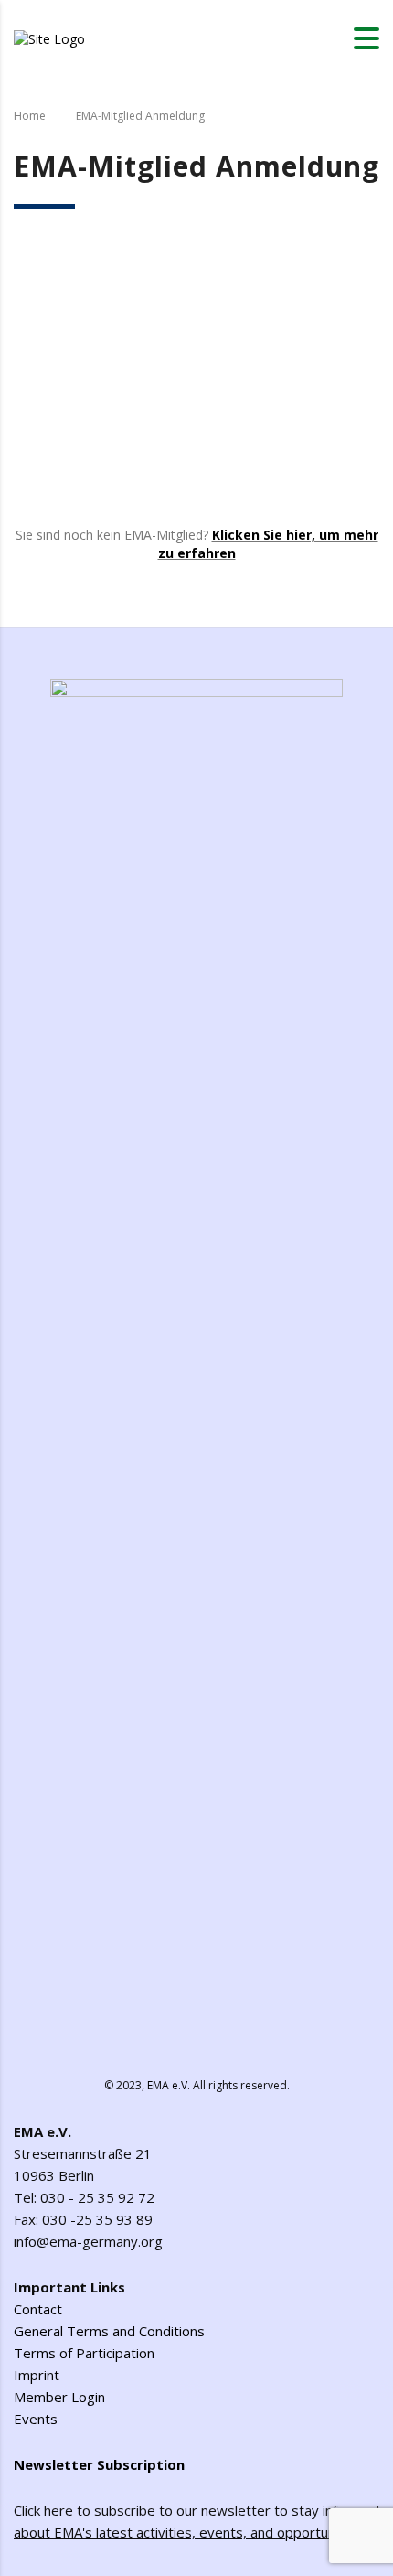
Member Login (59, 2397)
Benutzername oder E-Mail (102, 260)
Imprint (37, 2375)
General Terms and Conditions (109, 2331)
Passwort (45, 342)
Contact (38, 2309)
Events (36, 2419)
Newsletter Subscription (99, 2464)
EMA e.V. (169, 2085)
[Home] (49, 37)
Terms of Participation (84, 2353)
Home (30, 116)
